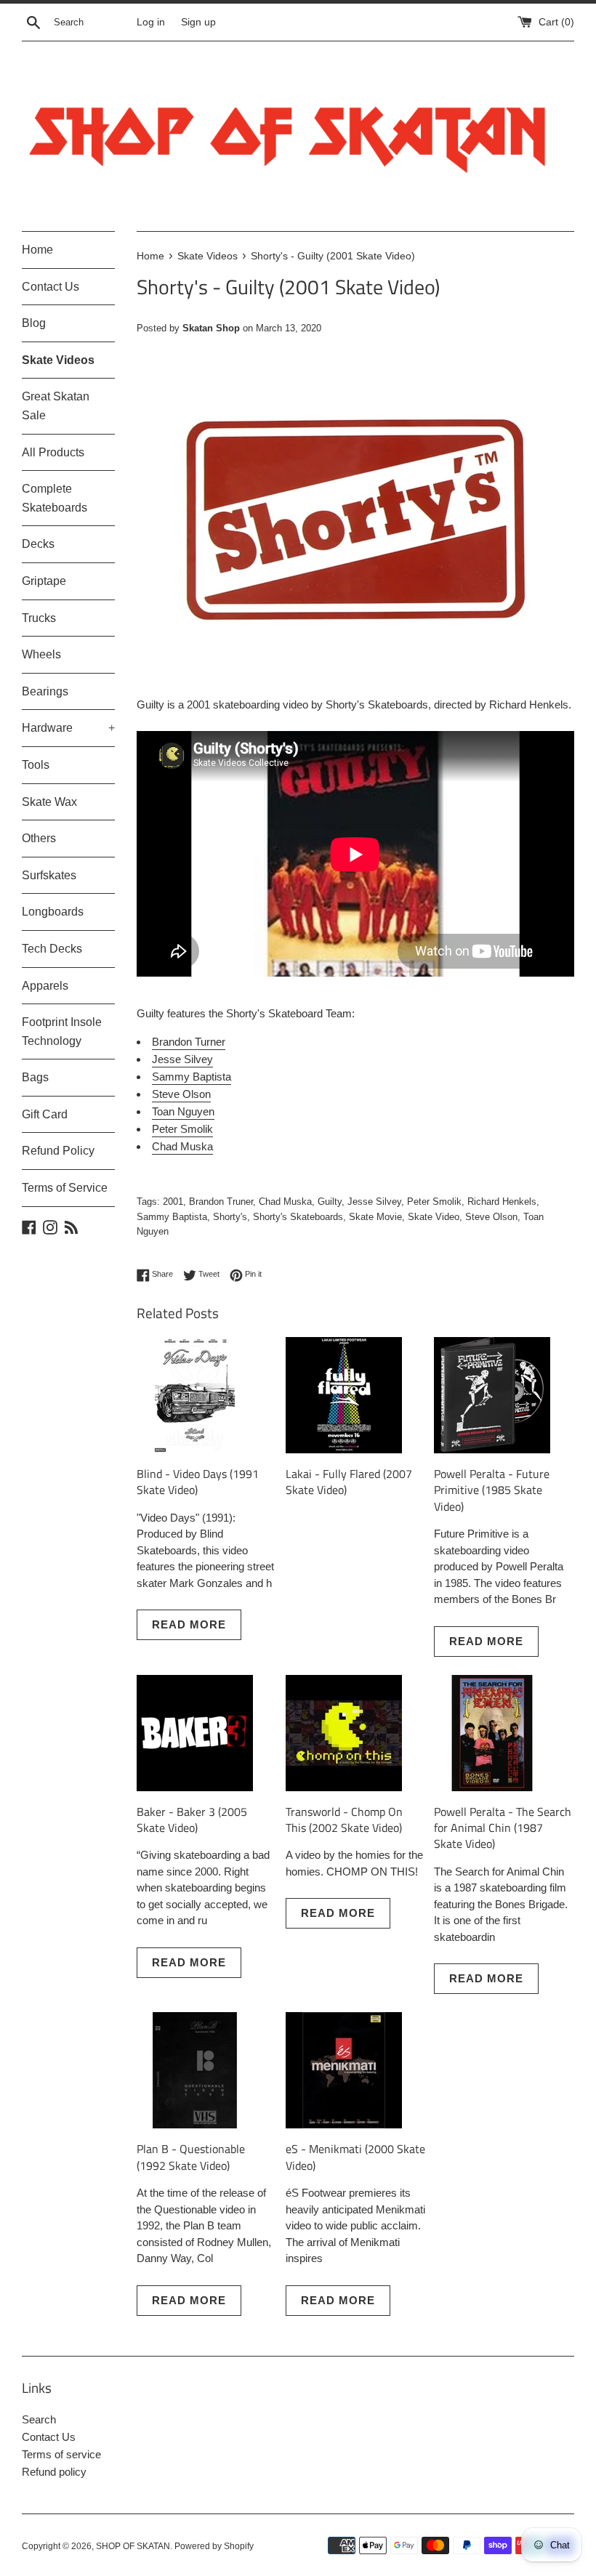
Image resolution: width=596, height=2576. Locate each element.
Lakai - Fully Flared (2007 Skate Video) (349, 1482)
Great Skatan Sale (56, 406)
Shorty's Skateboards (298, 1217)
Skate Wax (49, 802)
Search (39, 2419)
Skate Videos (58, 360)
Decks (38, 544)
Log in (151, 22)
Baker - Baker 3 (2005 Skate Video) (192, 1820)
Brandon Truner (221, 1202)
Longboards (53, 912)
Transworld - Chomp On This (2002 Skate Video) (344, 1820)
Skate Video (434, 1217)
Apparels (45, 986)
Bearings (45, 691)
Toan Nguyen (183, 1111)
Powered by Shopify (214, 2546)
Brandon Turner (189, 1042)
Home (37, 250)
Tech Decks (52, 949)
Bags (35, 1077)
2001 (173, 1202)
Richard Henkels (502, 1202)
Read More (189, 1624)
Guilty (330, 1202)
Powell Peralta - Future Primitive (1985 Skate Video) (492, 1490)
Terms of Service (65, 1188)
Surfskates (49, 875)
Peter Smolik (182, 1129)
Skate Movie (375, 1217)
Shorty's (230, 1217)
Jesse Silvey (182, 1059)
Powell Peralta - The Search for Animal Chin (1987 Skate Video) (503, 1828)
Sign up (198, 22)
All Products (53, 452)
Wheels (41, 654)
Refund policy (54, 2472)
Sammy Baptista (192, 1077)
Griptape (44, 581)
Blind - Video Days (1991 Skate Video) (198, 1482)
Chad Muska (182, 1146)
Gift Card (45, 1114)
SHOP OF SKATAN (133, 2546)
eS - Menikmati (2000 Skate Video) (355, 2157)
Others (39, 838)
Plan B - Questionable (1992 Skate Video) (191, 2157)
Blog (34, 323)
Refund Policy (58, 1151)
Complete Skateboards (55, 498)
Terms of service (61, 2454)
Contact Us (51, 287)
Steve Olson (181, 1094)
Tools (36, 765)
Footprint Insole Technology (62, 1031)
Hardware (68, 728)
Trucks (39, 618)
